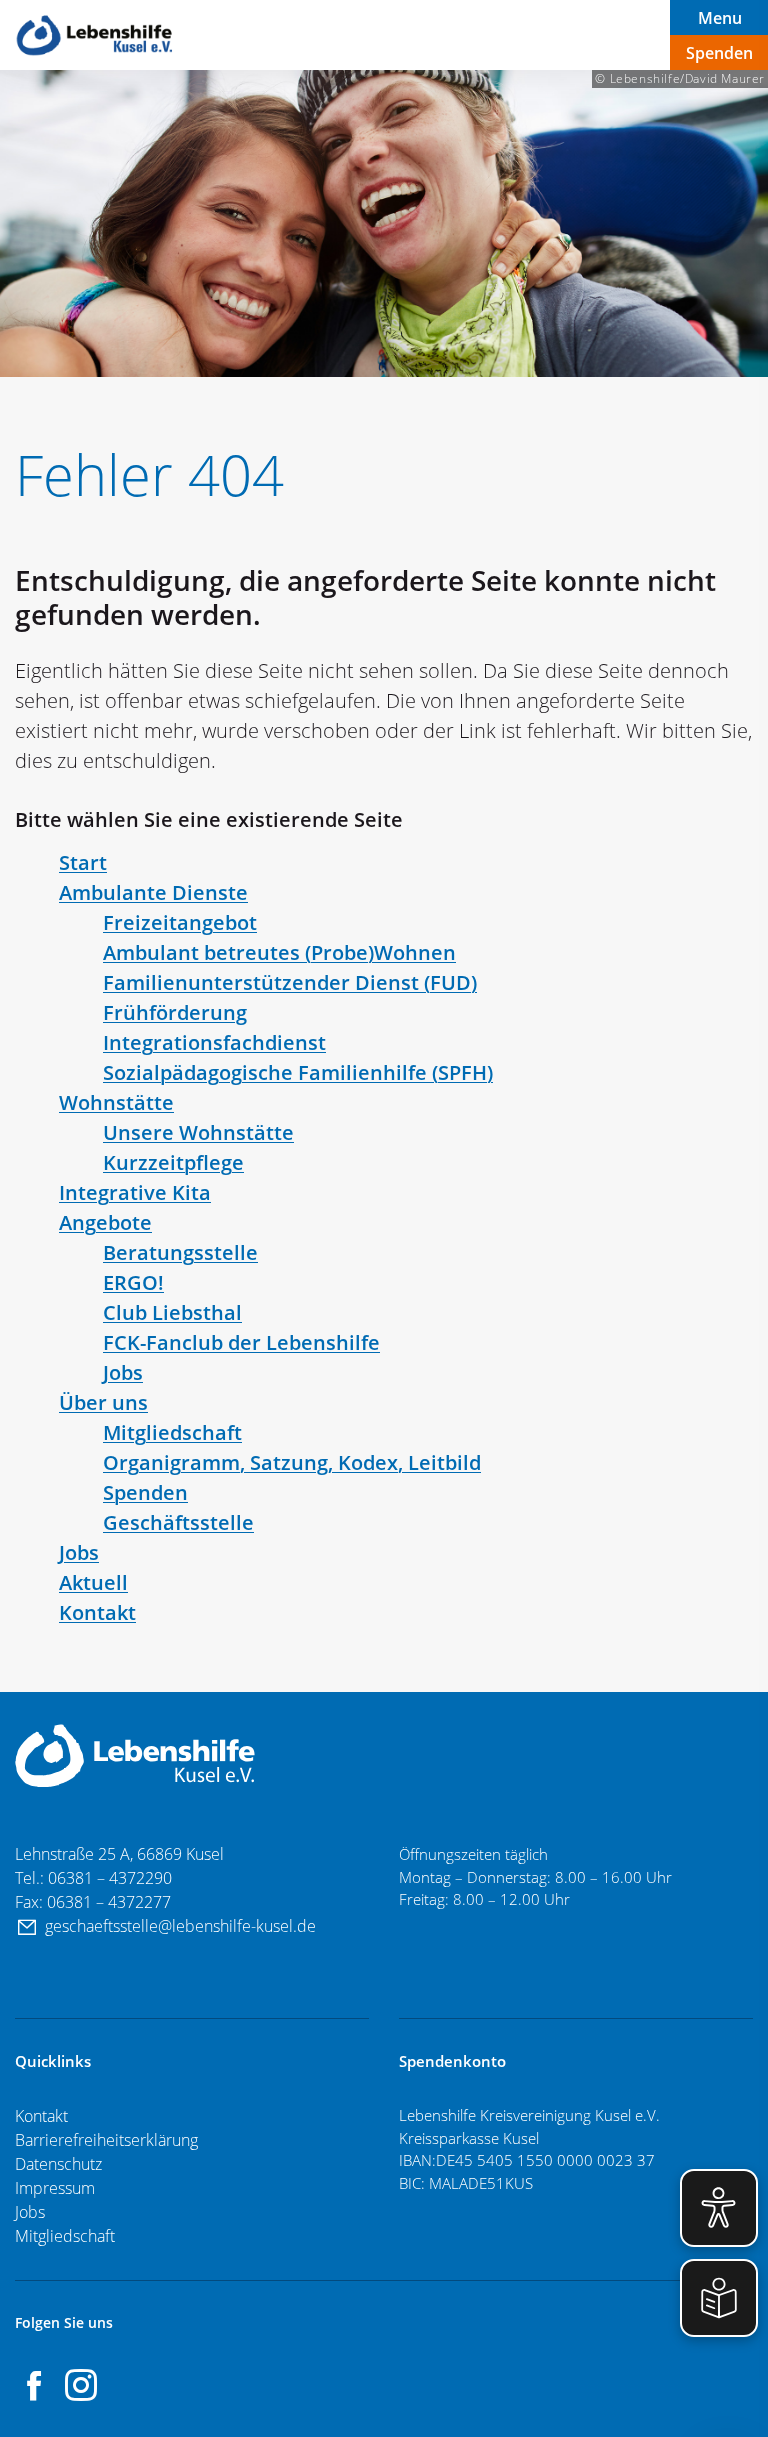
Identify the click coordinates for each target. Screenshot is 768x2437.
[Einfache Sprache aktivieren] (719, 2298)
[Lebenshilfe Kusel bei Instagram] (81, 2385)
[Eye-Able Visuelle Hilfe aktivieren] (719, 2208)
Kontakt (41, 2116)
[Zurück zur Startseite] (95, 35)
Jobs (32, 2212)
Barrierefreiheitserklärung (106, 2140)
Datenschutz (58, 2164)
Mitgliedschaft (65, 2236)
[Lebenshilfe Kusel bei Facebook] (35, 2385)
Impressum (55, 2188)
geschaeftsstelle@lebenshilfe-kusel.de (182, 1926)
